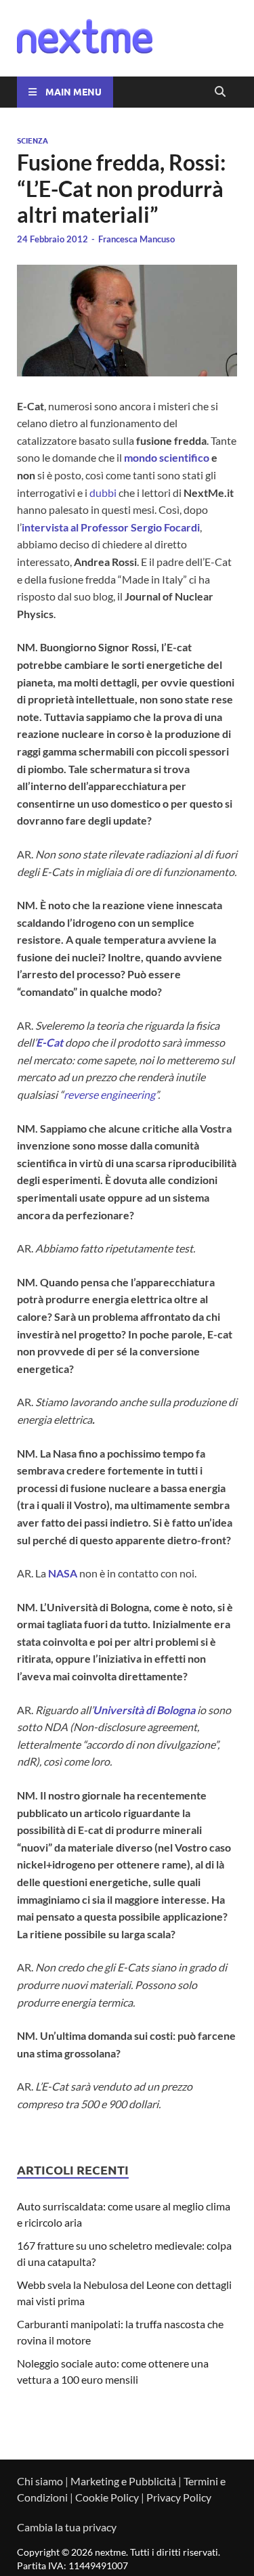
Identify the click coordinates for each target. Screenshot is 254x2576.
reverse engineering (109, 1094)
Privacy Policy (179, 2497)
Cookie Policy (107, 2497)
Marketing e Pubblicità (123, 2481)
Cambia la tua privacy (67, 2527)
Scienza (33, 140)
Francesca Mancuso (136, 239)
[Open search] (220, 92)
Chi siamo (40, 2481)
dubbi (103, 493)
